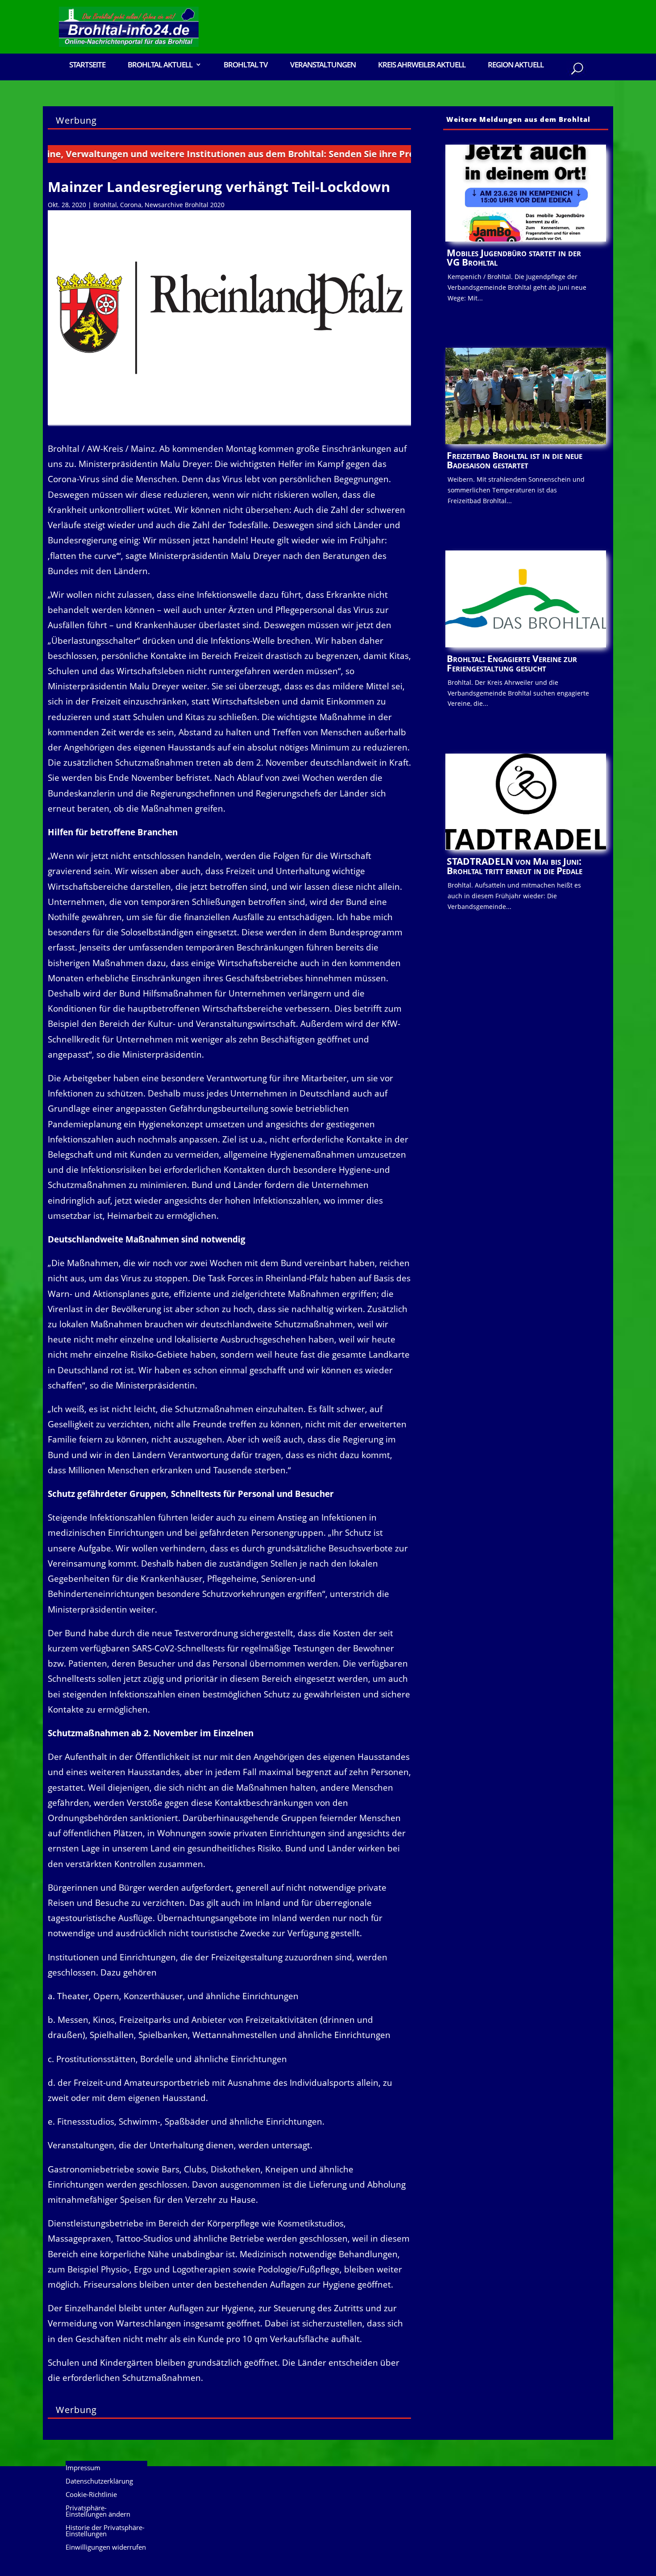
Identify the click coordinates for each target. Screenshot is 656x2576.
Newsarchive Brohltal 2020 (185, 205)
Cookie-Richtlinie (91, 2495)
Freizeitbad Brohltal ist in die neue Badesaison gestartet (515, 460)
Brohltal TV (246, 65)
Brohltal (105, 205)
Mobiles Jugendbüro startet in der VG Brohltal (514, 257)
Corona (131, 205)
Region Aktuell (516, 65)
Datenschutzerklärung (99, 2482)
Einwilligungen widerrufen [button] (106, 2548)
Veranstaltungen (323, 65)
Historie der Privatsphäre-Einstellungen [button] (105, 2531)
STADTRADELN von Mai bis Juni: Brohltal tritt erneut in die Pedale (515, 866)
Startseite (87, 65)
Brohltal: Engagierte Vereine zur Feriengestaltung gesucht (512, 663)
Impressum (83, 2468)
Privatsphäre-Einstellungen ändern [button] (98, 2511)
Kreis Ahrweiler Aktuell (422, 65)
